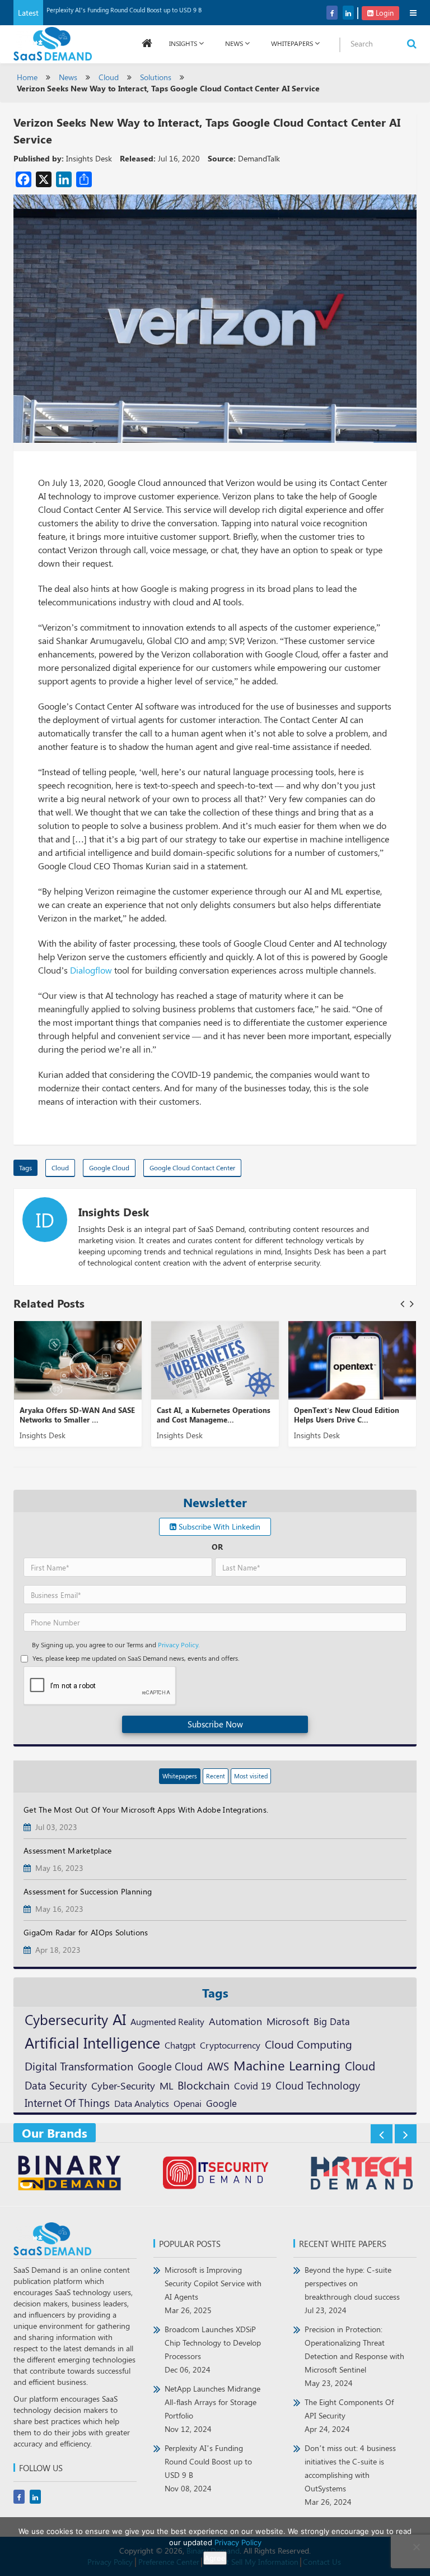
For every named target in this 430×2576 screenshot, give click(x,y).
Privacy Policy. (179, 1644)
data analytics (142, 2103)
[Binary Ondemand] (69, 2174)
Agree (215, 2558)
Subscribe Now (215, 1724)
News (234, 43)
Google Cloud (109, 1167)
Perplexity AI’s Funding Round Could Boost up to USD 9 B (124, 10)
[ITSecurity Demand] (215, 2174)
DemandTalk (259, 158)
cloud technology (318, 2085)
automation (235, 2021)
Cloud (109, 77)
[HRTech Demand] (361, 2174)
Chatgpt (180, 2045)
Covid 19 (253, 2086)
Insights (183, 43)
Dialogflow (91, 970)
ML (166, 2085)
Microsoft (288, 2021)
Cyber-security (123, 2085)
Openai (188, 2103)
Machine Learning (287, 2065)
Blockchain (204, 2085)
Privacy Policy (238, 2542)
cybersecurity (66, 2019)
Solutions (156, 77)
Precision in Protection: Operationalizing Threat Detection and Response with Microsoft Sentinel (354, 2356)
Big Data (332, 2021)
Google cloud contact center (192, 1167)
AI (119, 2019)
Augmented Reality (167, 2021)
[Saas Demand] (53, 43)
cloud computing (309, 2044)
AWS (218, 2066)
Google (221, 2103)
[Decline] (416, 2547)
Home (27, 77)
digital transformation (79, 2066)
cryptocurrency (230, 2045)
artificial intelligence (92, 2042)
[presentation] (402, 1303)
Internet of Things (67, 2103)
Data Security (56, 2085)
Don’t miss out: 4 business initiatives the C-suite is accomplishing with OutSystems (350, 2475)
